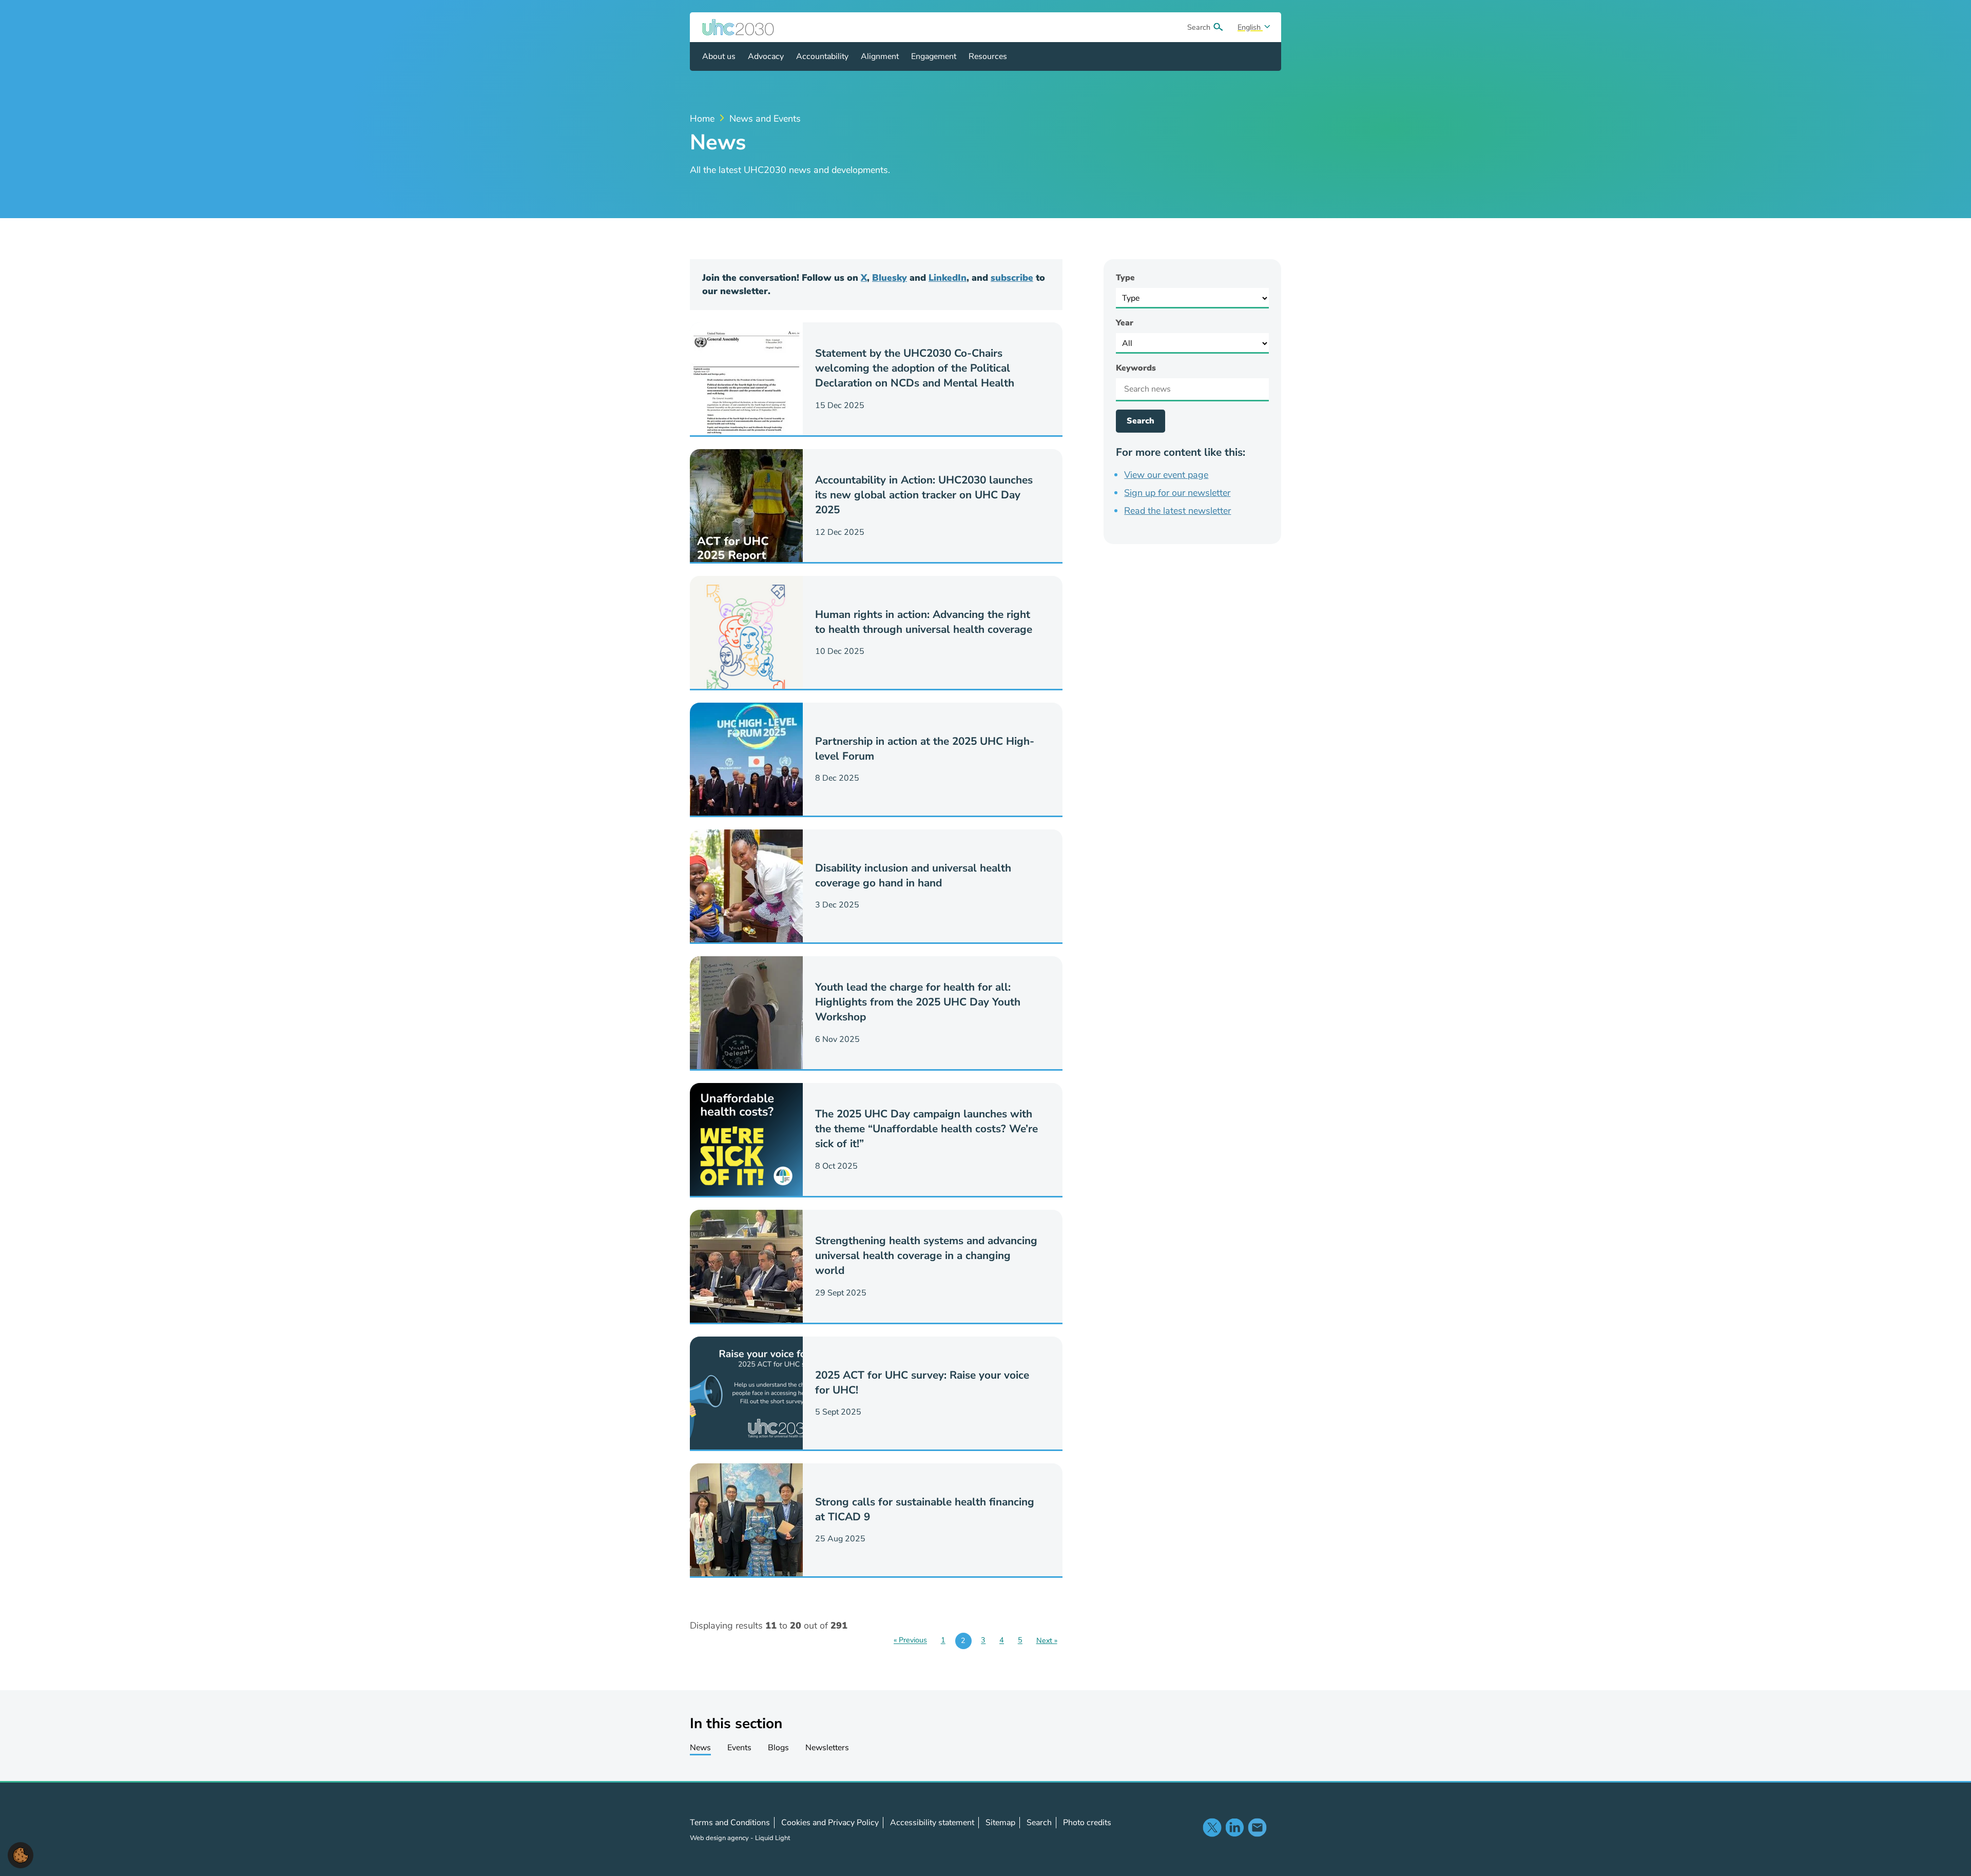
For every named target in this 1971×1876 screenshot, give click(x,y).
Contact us (1257, 1827)
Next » (1047, 1640)
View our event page (1166, 475)
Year (1125, 323)
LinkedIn (948, 278)
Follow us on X (1212, 1827)
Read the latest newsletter (1177, 511)
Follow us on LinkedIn (1234, 1827)
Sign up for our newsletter (1177, 493)
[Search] (1218, 27)
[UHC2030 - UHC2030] (738, 27)
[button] (21, 1854)
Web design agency (720, 1838)
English (1250, 27)
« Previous (910, 1640)
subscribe (1012, 278)
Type (1125, 278)
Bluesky (890, 278)
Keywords (1136, 368)
